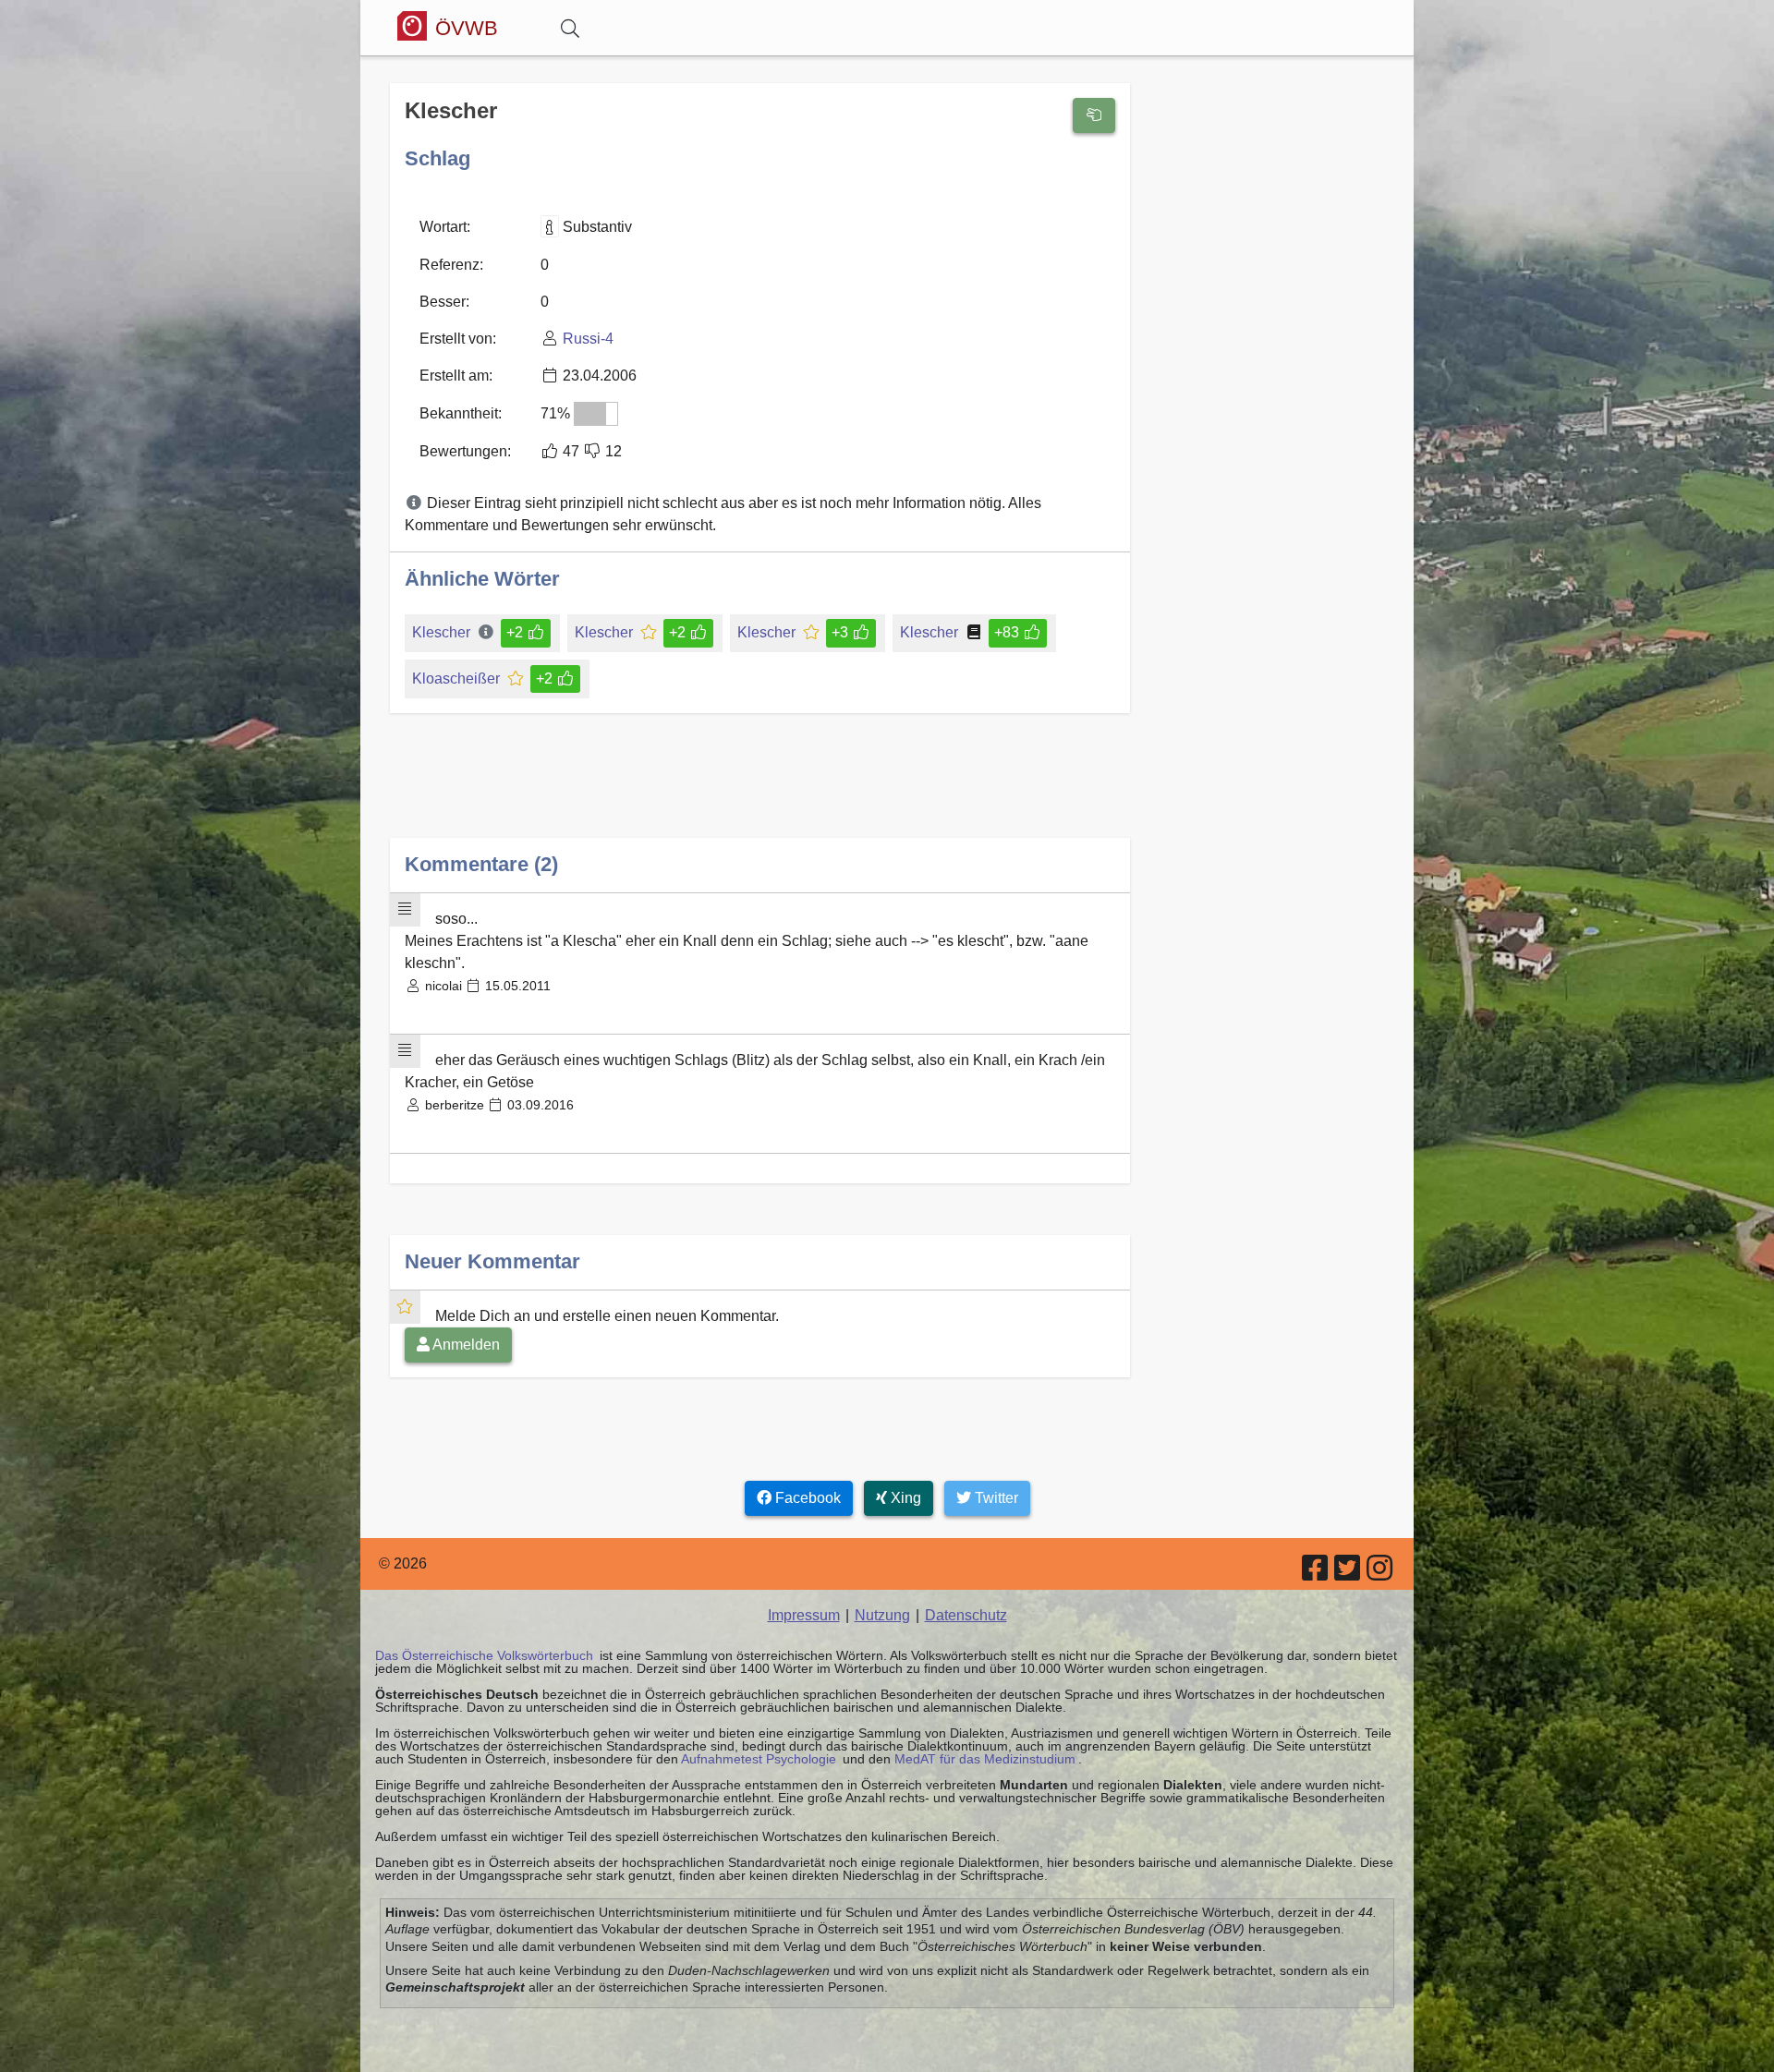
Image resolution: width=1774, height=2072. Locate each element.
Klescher (443, 632)
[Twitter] (1349, 1574)
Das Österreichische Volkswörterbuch (484, 1655)
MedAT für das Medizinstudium (985, 1759)
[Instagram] (1381, 1574)
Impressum (804, 1615)
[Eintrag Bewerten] (1094, 115)
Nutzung (882, 1615)
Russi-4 (588, 339)
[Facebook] (1316, 1574)
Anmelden (465, 1345)
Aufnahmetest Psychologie (759, 1759)
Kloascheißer (456, 679)
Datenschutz (966, 1615)
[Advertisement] (760, 790)
